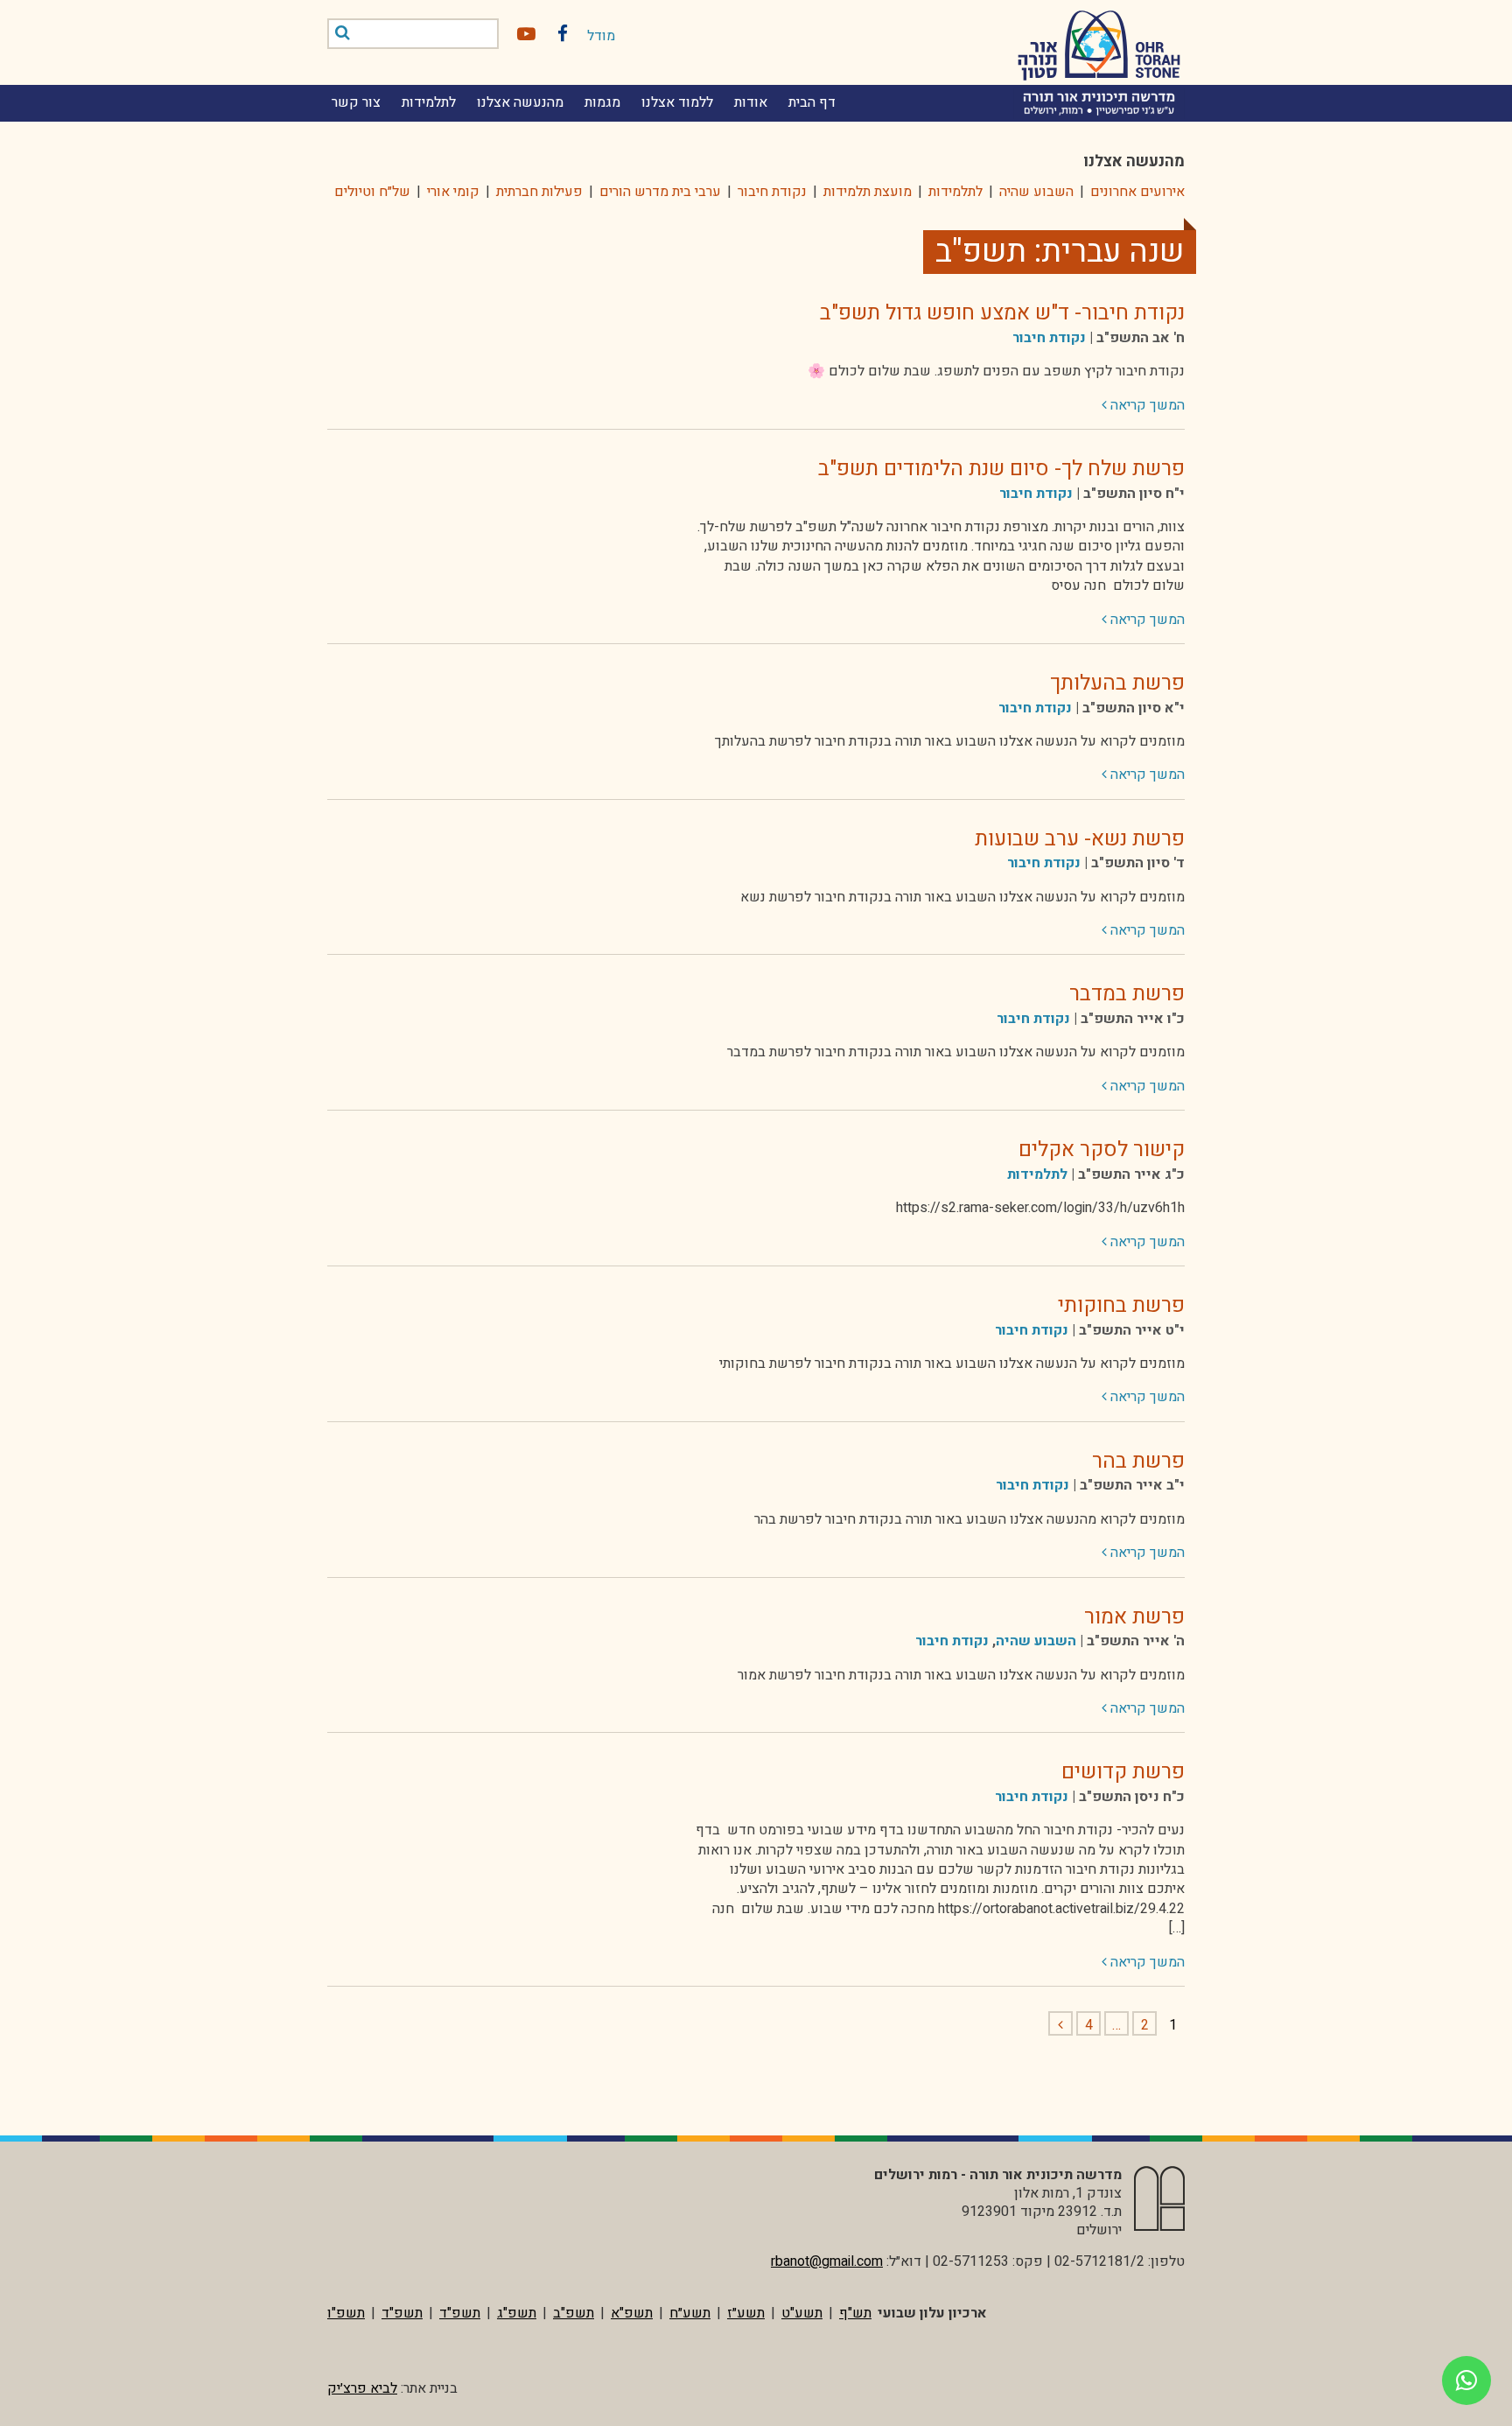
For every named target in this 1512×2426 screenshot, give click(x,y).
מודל (601, 36)
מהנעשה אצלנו (520, 102)
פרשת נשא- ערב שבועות (1080, 839)
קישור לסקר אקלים (1102, 1150)
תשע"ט (802, 2313)
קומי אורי (453, 192)
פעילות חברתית (539, 192)
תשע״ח (690, 2313)
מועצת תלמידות (868, 192)
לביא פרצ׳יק (362, 2388)
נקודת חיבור (772, 192)
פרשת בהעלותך (1117, 683)
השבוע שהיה (1036, 192)
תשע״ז (746, 2313)
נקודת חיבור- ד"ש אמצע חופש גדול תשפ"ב (1002, 313)
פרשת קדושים (1123, 1772)
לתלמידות (429, 102)
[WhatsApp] (1466, 2380)
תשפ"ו (346, 2313)
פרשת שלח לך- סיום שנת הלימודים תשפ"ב (1001, 469)
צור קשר (356, 102)
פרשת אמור (1134, 1617)
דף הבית (812, 102)
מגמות (602, 102)
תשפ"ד (460, 2313)
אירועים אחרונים (1137, 192)
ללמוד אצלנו (677, 102)
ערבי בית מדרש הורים (660, 192)
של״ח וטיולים (372, 192)
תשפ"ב (574, 2313)
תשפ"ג (517, 2313)
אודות (751, 102)
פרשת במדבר (1127, 994)
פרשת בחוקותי (1121, 1305)
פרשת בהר (1138, 1461)
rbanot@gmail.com (827, 2261)
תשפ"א (632, 2313)
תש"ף (855, 2313)
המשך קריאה (1143, 405)
